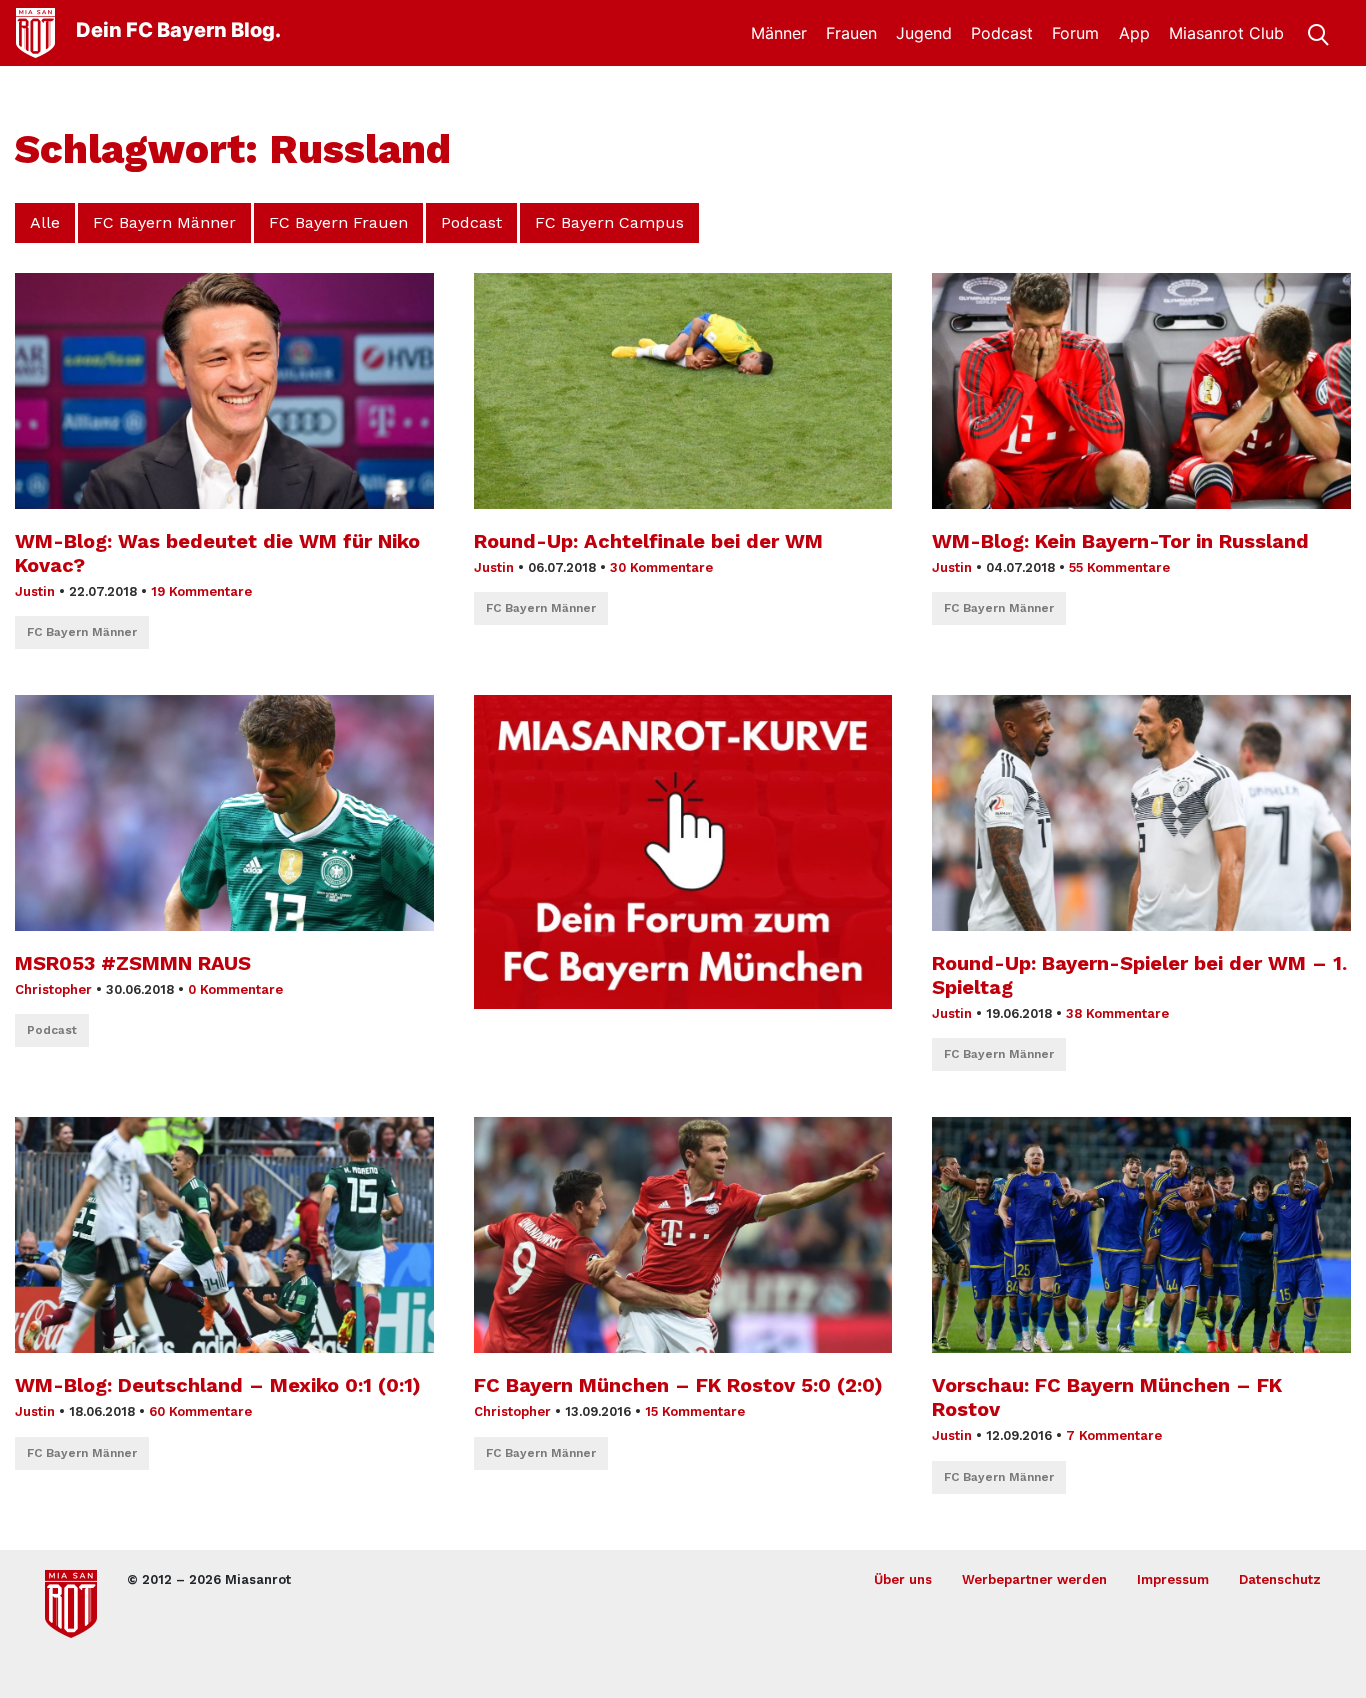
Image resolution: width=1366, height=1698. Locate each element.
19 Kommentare (201, 591)
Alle (45, 222)
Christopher (53, 989)
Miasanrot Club (1226, 33)
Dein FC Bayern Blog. (178, 30)
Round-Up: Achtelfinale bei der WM (648, 541)
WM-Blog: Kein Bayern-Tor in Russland (1120, 541)
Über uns (903, 1579)
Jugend (924, 33)
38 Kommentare (1117, 1013)
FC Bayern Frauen (338, 222)
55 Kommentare (1119, 567)
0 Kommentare (235, 989)
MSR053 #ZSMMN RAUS (133, 963)
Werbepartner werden (1034, 1579)
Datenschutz (1280, 1579)
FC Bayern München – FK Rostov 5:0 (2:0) (678, 1385)
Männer (779, 33)
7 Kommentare (1114, 1435)
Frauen (851, 33)
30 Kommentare (661, 567)
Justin (35, 591)
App (1134, 33)
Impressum (1173, 1579)
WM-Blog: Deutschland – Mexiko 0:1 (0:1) (218, 1385)
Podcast (1002, 33)
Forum (1075, 33)
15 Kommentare (695, 1411)
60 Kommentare (200, 1411)
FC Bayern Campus (609, 222)
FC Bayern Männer (164, 222)
